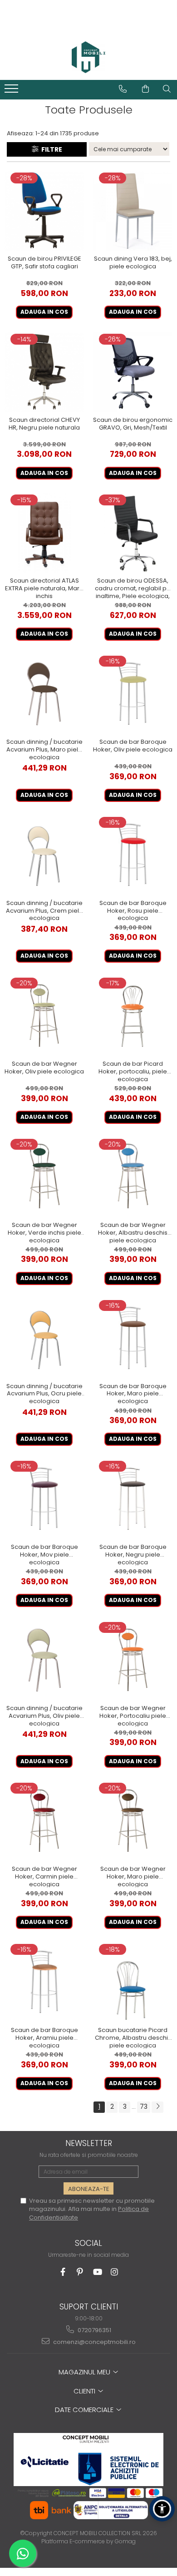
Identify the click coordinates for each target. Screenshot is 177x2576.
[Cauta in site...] (167, 89)
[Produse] (12, 91)
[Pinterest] (80, 2272)
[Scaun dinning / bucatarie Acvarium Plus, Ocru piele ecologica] (44, 1338)
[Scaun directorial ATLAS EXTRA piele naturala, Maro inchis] (44, 533)
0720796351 (94, 2330)
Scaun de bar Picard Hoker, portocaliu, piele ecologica (133, 1071)
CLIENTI (85, 2391)
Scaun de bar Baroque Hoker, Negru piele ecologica (133, 1554)
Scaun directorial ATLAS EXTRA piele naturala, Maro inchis (44, 588)
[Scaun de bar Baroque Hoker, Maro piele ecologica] (133, 1338)
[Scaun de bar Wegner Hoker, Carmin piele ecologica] (44, 1821)
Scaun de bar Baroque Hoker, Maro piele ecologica (133, 1394)
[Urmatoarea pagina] (157, 2107)
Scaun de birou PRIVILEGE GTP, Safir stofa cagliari (44, 263)
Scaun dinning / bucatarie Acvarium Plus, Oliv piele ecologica (44, 1716)
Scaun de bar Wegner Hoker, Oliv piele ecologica (44, 1068)
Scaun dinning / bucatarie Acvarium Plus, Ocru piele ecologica (44, 1394)
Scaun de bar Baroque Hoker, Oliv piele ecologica (133, 746)
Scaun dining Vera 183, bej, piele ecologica (133, 263)
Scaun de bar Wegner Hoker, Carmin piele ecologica (44, 1876)
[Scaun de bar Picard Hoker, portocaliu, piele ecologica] (133, 1016)
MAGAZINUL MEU (85, 2372)
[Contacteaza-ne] (123, 89)
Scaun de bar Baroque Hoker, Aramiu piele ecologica (44, 2037)
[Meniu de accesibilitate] (162, 2509)
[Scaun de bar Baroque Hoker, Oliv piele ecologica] (133, 694)
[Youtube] (97, 2272)
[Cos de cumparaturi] (145, 89)
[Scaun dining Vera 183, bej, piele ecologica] (133, 211)
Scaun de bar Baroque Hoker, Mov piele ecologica (44, 1554)
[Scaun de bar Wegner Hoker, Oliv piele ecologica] (44, 1016)
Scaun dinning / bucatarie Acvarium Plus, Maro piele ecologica (44, 749)
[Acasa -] (88, 57)
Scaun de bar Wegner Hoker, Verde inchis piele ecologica (44, 1232)
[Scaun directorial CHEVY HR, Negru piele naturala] (44, 372)
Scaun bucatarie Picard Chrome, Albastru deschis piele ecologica (133, 2037)
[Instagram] (115, 2272)
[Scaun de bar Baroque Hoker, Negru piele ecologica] (133, 1499)
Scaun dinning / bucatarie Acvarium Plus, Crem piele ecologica (44, 910)
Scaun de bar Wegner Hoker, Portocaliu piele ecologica (133, 1716)
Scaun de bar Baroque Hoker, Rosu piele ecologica (133, 910)
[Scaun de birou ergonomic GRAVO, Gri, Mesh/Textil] (133, 372)
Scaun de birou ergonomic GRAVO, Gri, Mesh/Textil (133, 424)
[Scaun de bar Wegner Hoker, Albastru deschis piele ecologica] (133, 1177)
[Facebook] (63, 2272)
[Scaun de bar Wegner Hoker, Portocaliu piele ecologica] (133, 1660)
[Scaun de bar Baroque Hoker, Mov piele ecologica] (44, 1499)
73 (144, 2106)
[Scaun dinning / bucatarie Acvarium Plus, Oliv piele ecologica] (44, 1660)
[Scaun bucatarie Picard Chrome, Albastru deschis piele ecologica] (133, 1982)
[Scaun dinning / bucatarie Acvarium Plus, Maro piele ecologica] (44, 694)
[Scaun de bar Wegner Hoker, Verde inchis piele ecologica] (44, 1177)
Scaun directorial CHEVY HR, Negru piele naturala (44, 424)
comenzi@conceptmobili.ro (94, 2342)
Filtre (50, 149)
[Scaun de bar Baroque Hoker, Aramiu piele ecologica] (44, 1982)
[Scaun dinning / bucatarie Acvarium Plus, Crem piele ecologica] (44, 855)
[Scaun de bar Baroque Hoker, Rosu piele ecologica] (133, 855)
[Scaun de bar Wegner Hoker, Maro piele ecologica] (133, 1821)
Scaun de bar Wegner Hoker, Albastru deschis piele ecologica (133, 1232)
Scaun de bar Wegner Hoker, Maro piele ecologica (133, 1876)
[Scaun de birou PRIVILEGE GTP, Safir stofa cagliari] (44, 211)
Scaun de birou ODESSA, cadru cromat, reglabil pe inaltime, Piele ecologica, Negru (133, 588)
